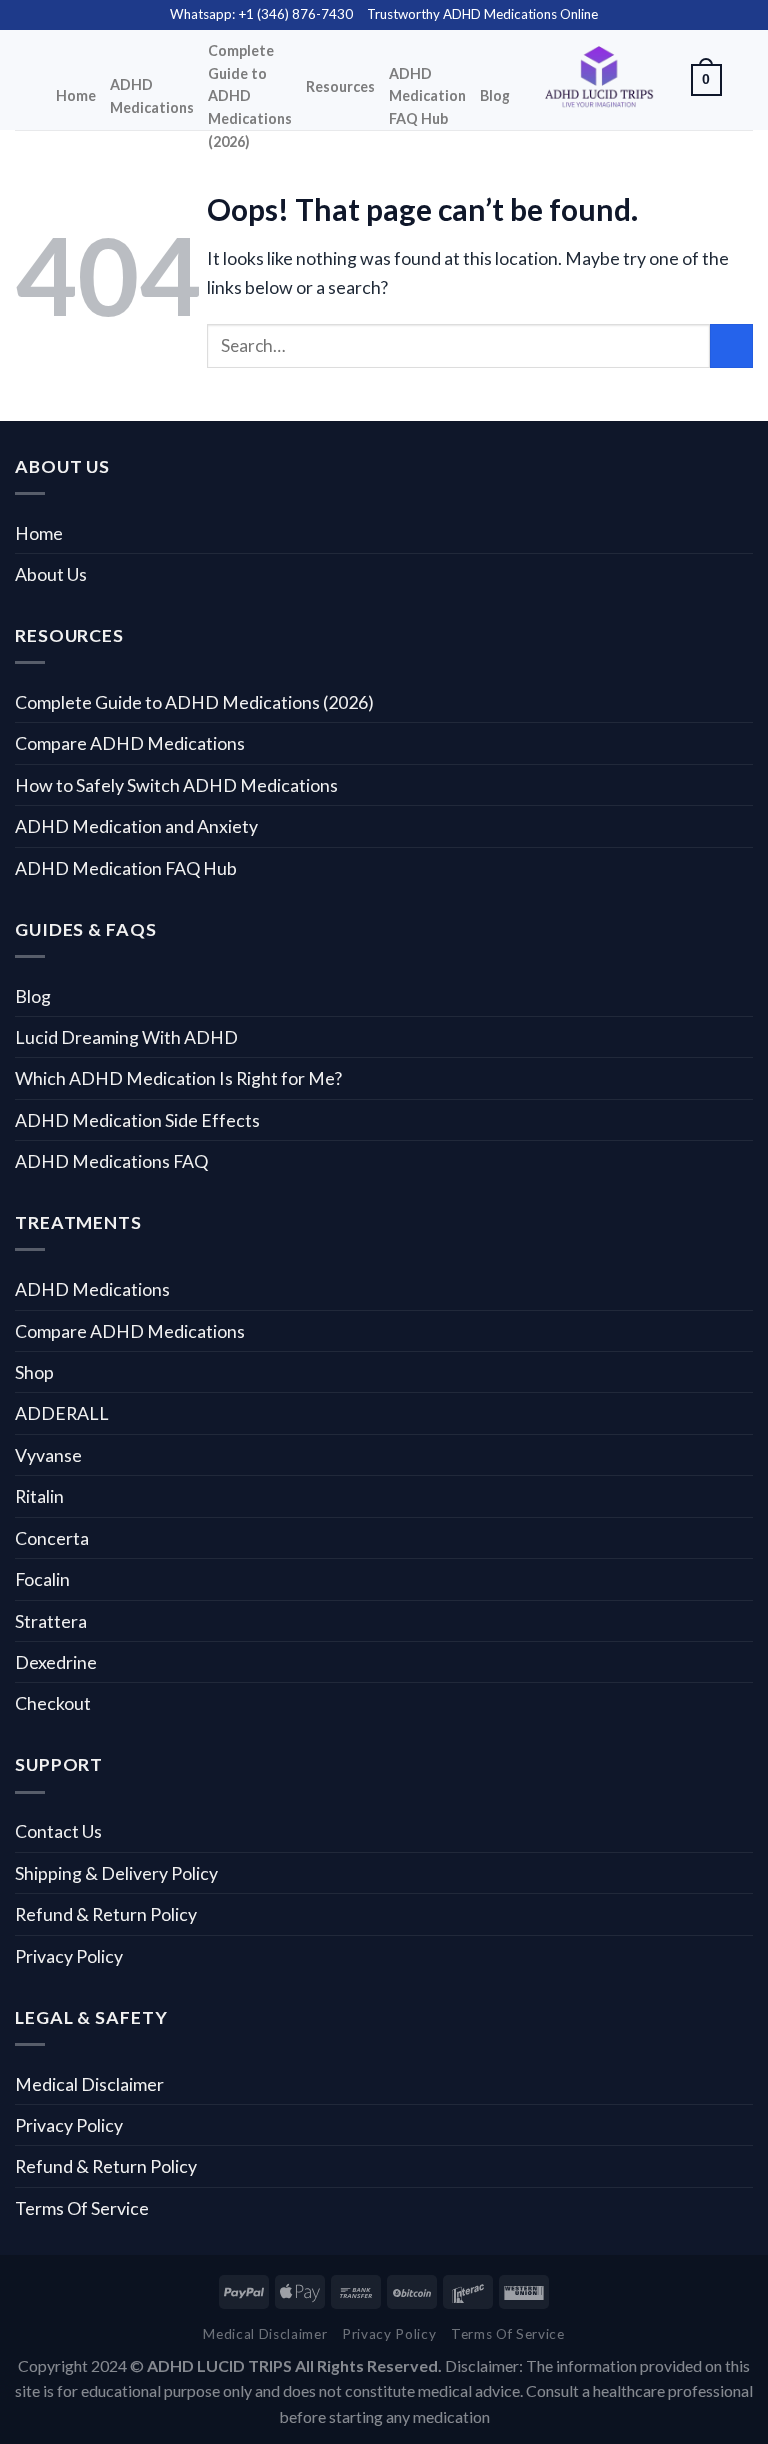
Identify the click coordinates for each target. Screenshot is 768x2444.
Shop (34, 1372)
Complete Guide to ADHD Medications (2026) (250, 96)
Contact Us (58, 1831)
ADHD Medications (152, 96)
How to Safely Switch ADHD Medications (176, 785)
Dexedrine (56, 1662)
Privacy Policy (69, 1956)
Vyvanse (48, 1455)
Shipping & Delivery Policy (116, 1873)
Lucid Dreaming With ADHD (126, 1037)
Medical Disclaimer (89, 2084)
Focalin (42, 1579)
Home (76, 95)
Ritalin (39, 1496)
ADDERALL (62, 1413)
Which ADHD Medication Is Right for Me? (178, 1078)
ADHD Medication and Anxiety (136, 826)
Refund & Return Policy (106, 1914)
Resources (340, 86)
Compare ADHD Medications (130, 743)
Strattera (51, 1621)
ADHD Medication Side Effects (137, 1120)
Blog (495, 95)
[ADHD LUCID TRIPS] (600, 80)
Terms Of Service (82, 2208)
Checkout (53, 1703)
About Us (51, 574)
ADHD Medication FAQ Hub (427, 96)
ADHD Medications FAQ (111, 1161)
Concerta (52, 1538)
